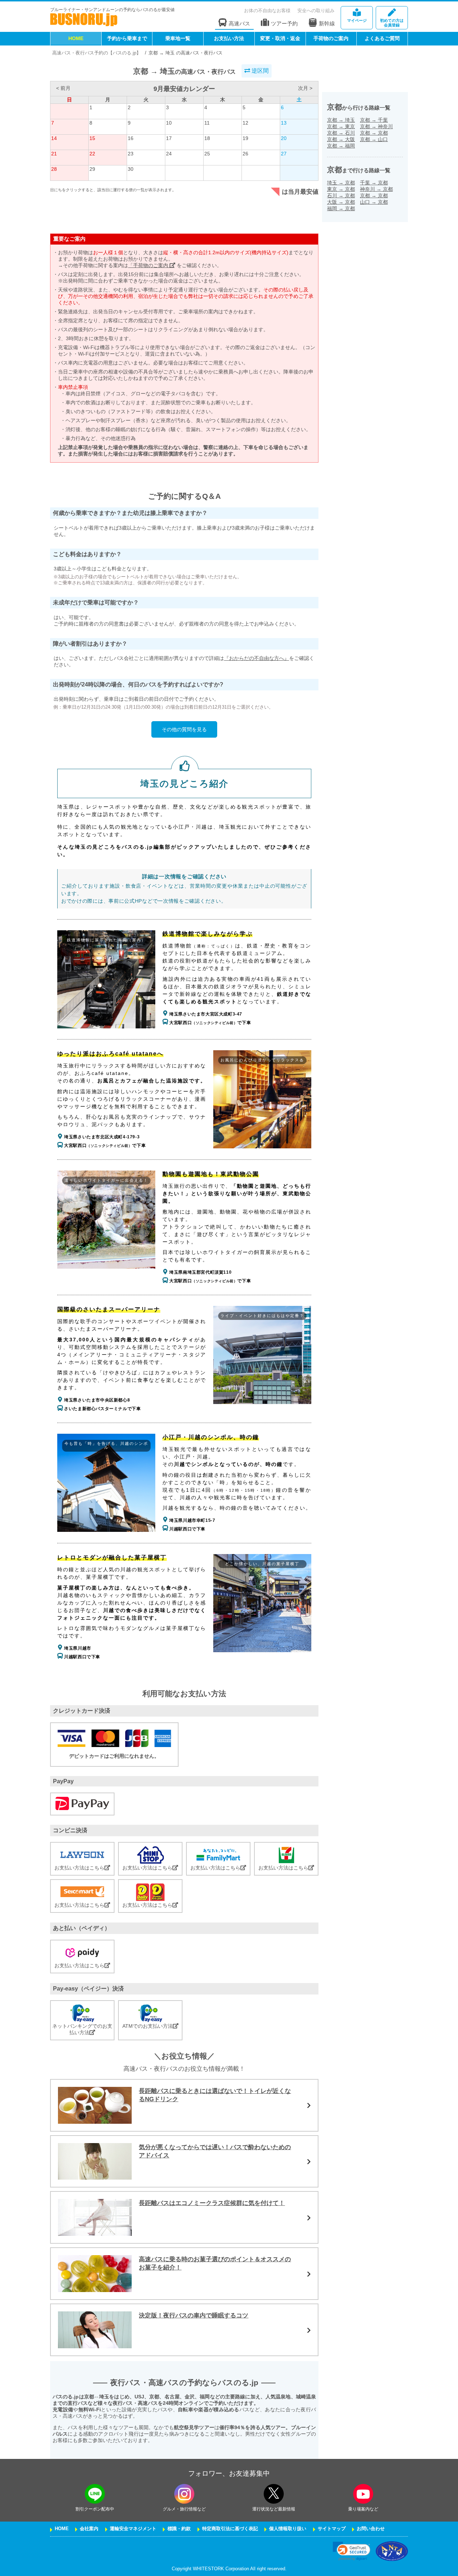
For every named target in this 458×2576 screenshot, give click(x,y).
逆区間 (259, 71)
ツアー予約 (284, 23)
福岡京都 (341, 208)
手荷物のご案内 (331, 38)
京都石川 (341, 133)
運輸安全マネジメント (133, 2529)
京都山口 (374, 139)
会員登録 (392, 23)
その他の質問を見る (184, 729)
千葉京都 (374, 183)
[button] (352, 2551)
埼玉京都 (341, 183)
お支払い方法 (229, 38)
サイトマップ (332, 2529)
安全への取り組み (316, 11)
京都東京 (341, 126)
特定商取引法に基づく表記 (230, 2529)
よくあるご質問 (382, 38)
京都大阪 (341, 139)
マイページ (357, 20)
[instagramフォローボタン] (184, 2494)
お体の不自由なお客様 (267, 11)
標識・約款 (179, 2529)
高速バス (239, 23)
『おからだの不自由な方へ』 (257, 658)
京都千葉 (374, 120)
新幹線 (327, 23)
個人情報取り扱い (288, 2529)
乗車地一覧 (178, 38)
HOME (76, 38)
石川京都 (341, 196)
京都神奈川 (376, 126)
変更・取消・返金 (280, 38)
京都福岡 (341, 146)
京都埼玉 (341, 120)
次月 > (305, 88)
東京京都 (341, 189)
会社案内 (89, 2529)
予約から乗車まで (127, 38)
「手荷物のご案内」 (151, 265)
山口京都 (374, 202)
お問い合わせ (371, 2529)
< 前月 (63, 88)
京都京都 (374, 133)
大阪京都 (341, 202)
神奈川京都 (376, 189)
